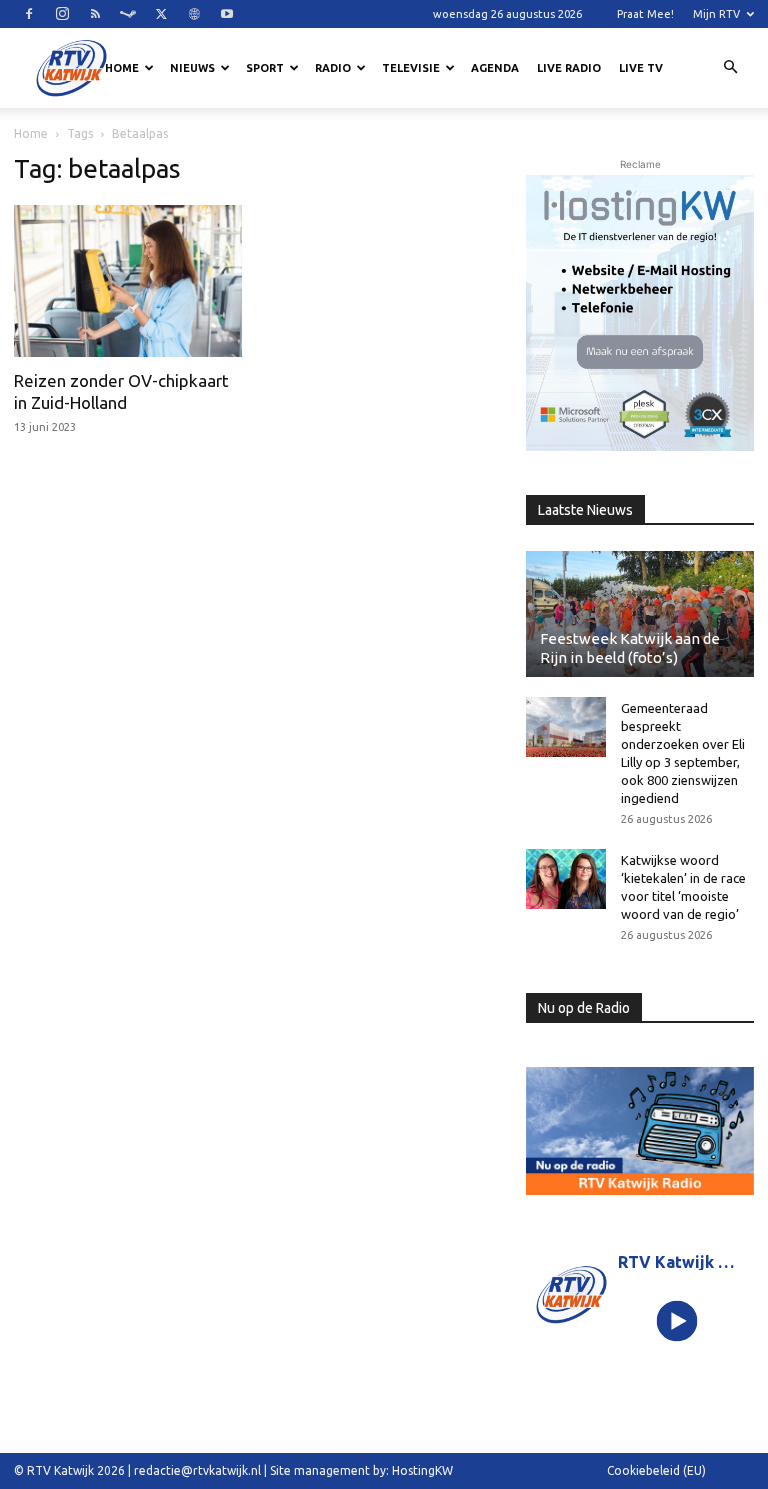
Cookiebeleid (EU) (656, 1470)
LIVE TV (641, 68)
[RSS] (95, 14)
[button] (730, 68)
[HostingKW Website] (640, 313)
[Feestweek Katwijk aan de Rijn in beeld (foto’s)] (640, 614)
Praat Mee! (645, 14)
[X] (161, 14)
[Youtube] (227, 14)
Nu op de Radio (584, 1008)
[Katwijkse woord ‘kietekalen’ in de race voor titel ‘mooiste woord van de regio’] (566, 879)
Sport (265, 68)
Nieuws (192, 68)
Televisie (411, 68)
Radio (333, 68)
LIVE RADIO (569, 68)
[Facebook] (29, 14)
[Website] (194, 14)
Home (122, 68)
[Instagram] (62, 14)
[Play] (677, 1321)
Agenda (495, 68)
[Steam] (128, 14)
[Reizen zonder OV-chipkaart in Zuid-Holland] (128, 281)
